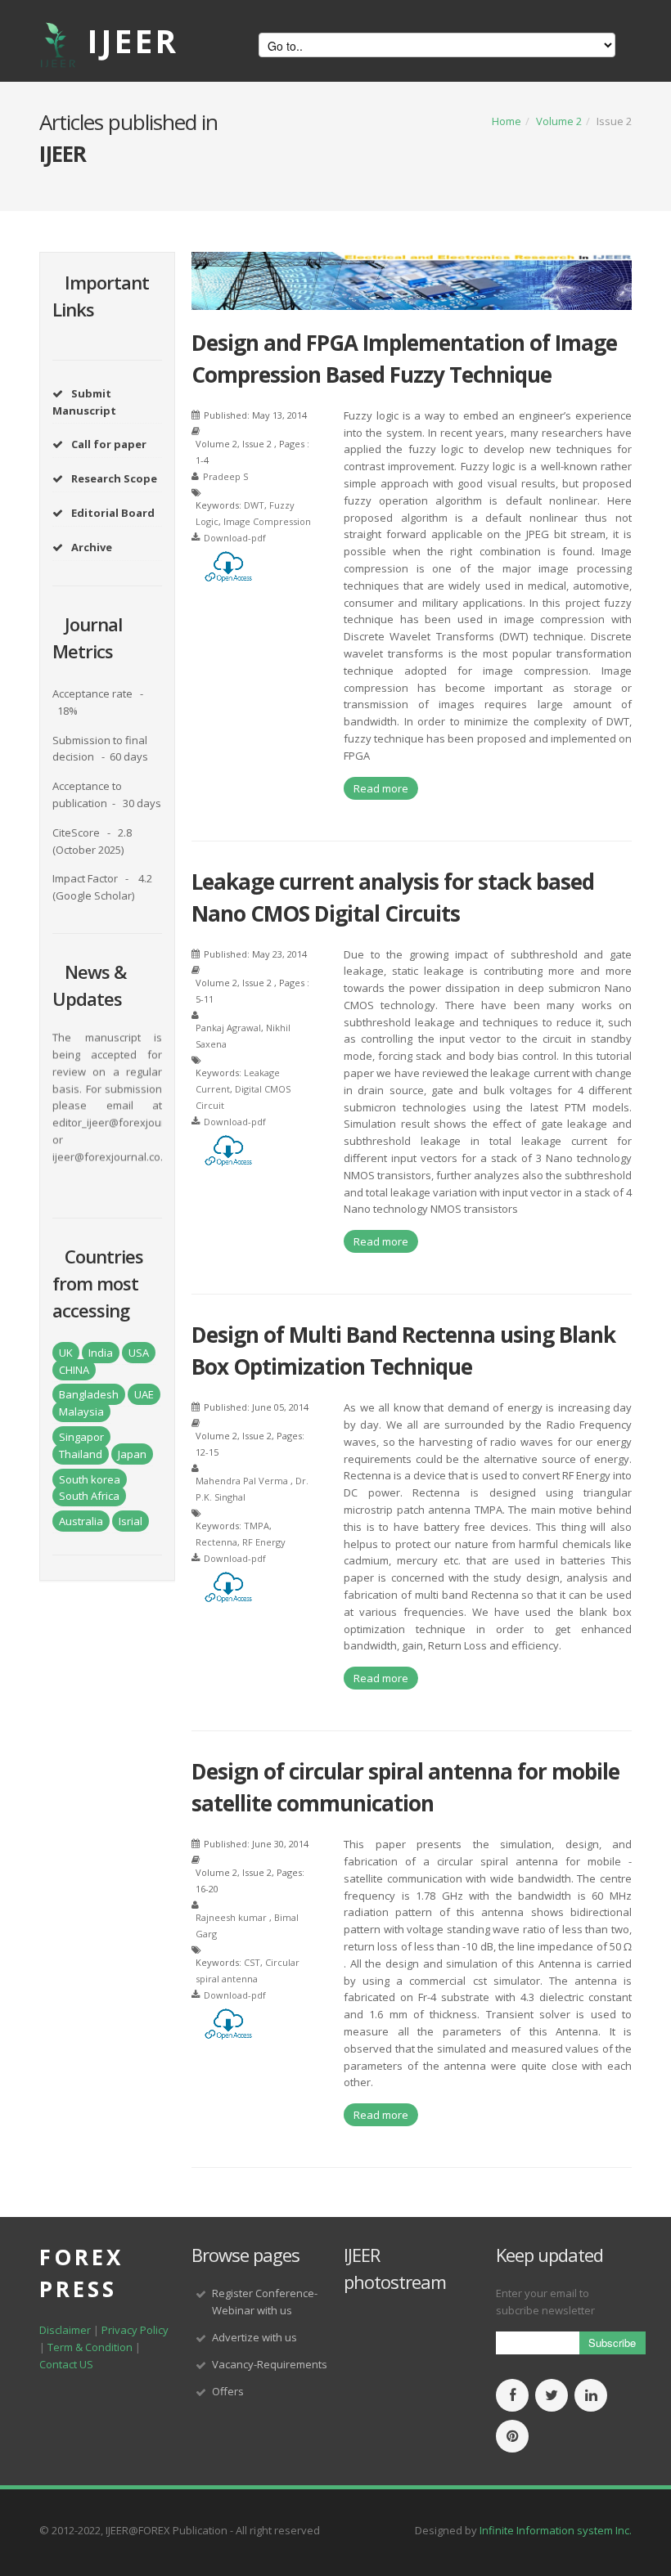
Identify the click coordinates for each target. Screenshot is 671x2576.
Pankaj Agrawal (228, 1028)
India (101, 1353)
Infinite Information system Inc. (556, 2530)
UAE (144, 1394)
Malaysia (81, 1411)
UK (66, 1353)
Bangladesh (89, 1394)
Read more (381, 788)
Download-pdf (235, 538)
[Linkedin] (591, 2396)
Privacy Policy (135, 2330)
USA (139, 1353)
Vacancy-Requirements (270, 2364)
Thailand (81, 1454)
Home (507, 121)
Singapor (81, 1437)
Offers (228, 2391)
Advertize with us (254, 2337)
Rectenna (216, 1542)
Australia (81, 1521)
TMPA (257, 1526)
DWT (254, 505)
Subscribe (612, 2343)
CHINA (74, 1370)
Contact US (66, 2364)
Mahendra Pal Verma (242, 1481)
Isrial (131, 1521)
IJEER (133, 40)
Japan (132, 1454)
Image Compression (267, 521)
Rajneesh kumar (232, 1917)
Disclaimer (65, 2330)
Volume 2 (559, 121)
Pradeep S (225, 476)
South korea (90, 1479)
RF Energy (264, 1542)
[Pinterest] (512, 2437)
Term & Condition (90, 2347)
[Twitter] (552, 2396)
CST (252, 1962)
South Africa (89, 1496)
